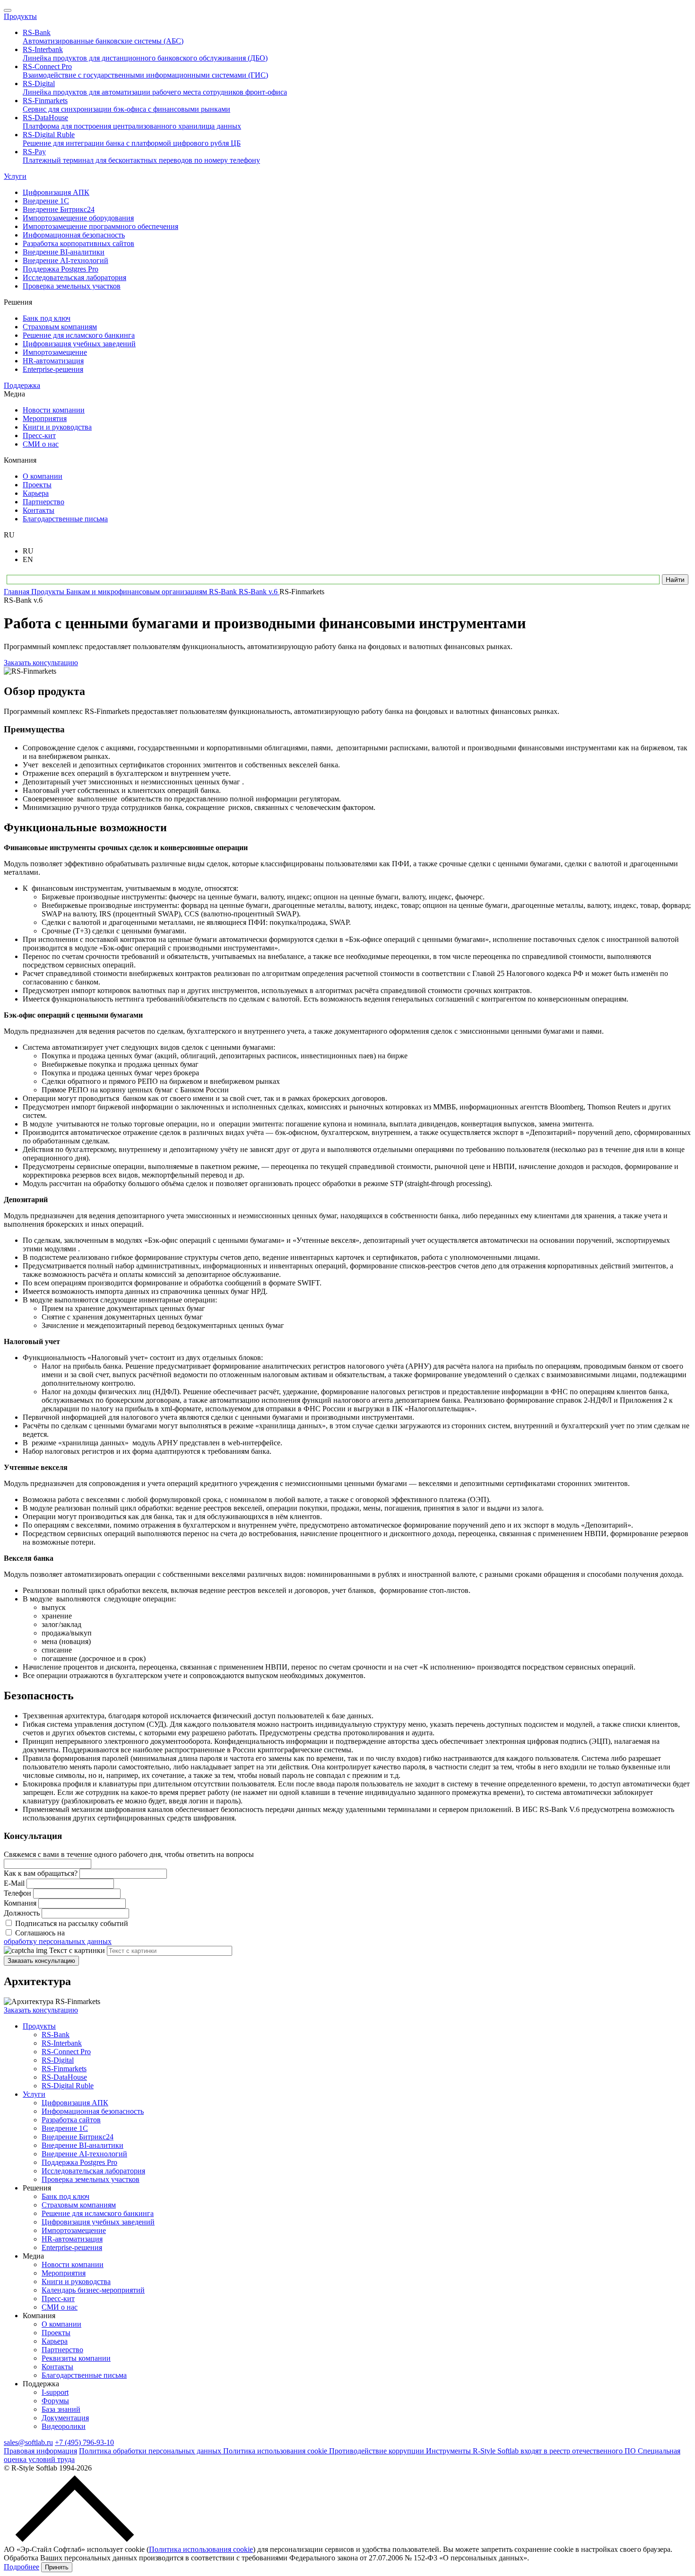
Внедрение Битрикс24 (78, 2137)
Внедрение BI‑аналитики (83, 2145)
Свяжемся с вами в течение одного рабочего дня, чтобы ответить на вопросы (129, 1854)
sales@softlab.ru (28, 2442)
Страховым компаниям (79, 2205)
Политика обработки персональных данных (151, 2451)
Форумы (55, 2401)
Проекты (56, 2333)
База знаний (61, 2409)
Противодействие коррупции (378, 2451)
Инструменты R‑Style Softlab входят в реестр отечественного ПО (532, 2451)
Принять (57, 2567)
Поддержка (22, 385)
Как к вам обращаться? (41, 1873)
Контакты (57, 2367)
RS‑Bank (56, 2035)
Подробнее (22, 2567)
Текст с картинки (77, 1950)
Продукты (20, 16)
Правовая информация (40, 2451)
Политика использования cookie (276, 2451)
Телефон (17, 1893)
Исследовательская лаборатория (93, 2171)
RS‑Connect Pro (66, 2052)
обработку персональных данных (58, 1941)
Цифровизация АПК (75, 2103)
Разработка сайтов (71, 2120)
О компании (61, 2324)
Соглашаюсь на (58, 1937)
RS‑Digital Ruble (68, 2086)
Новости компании (73, 2264)
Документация (65, 2418)
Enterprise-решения (72, 2247)
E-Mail (14, 1883)
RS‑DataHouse (64, 2077)
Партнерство (62, 2350)
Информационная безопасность (93, 2111)
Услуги (15, 176)
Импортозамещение (74, 2230)
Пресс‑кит (58, 2299)
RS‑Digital (58, 2060)
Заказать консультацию (41, 663)
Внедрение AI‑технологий (84, 2154)
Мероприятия (64, 2273)
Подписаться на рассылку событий (72, 1923)
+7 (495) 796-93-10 (84, 2442)
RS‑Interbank (62, 2043)
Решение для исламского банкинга (98, 2213)
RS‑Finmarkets (64, 2069)
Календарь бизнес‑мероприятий (93, 2290)
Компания (20, 1903)
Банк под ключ (65, 2196)
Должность (22, 1913)
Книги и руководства (76, 2281)
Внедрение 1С (65, 2128)
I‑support (55, 2392)
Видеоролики (64, 2426)
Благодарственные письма (84, 2375)
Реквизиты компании (76, 2358)
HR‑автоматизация (72, 2239)
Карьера (55, 2341)
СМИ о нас (60, 2307)
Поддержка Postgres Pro (79, 2162)
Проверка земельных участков (91, 2179)
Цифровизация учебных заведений (98, 2222)
